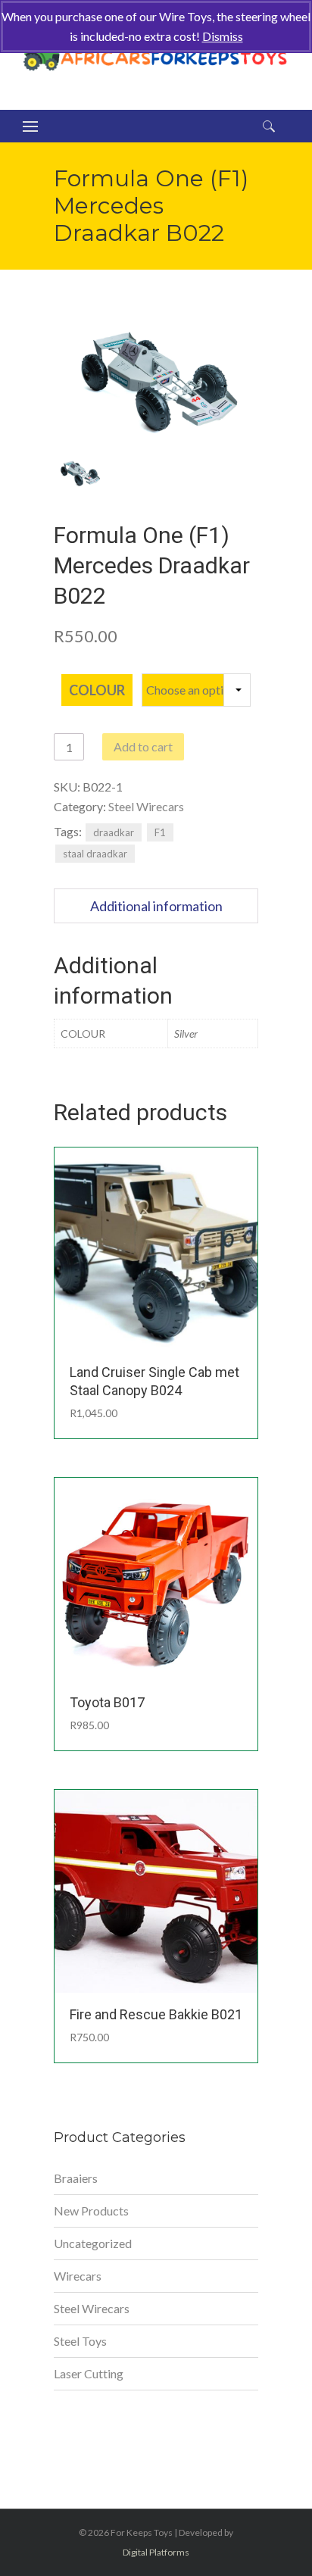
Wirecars (78, 2276)
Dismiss (223, 36)
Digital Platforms (156, 2552)
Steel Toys (80, 2341)
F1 (160, 832)
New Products (91, 2211)
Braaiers (76, 2178)
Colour (97, 690)
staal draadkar (95, 854)
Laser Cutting (89, 2373)
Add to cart (143, 746)
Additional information (156, 906)
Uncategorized (93, 2243)
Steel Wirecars (146, 806)
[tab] (156, 906)
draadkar (114, 832)
